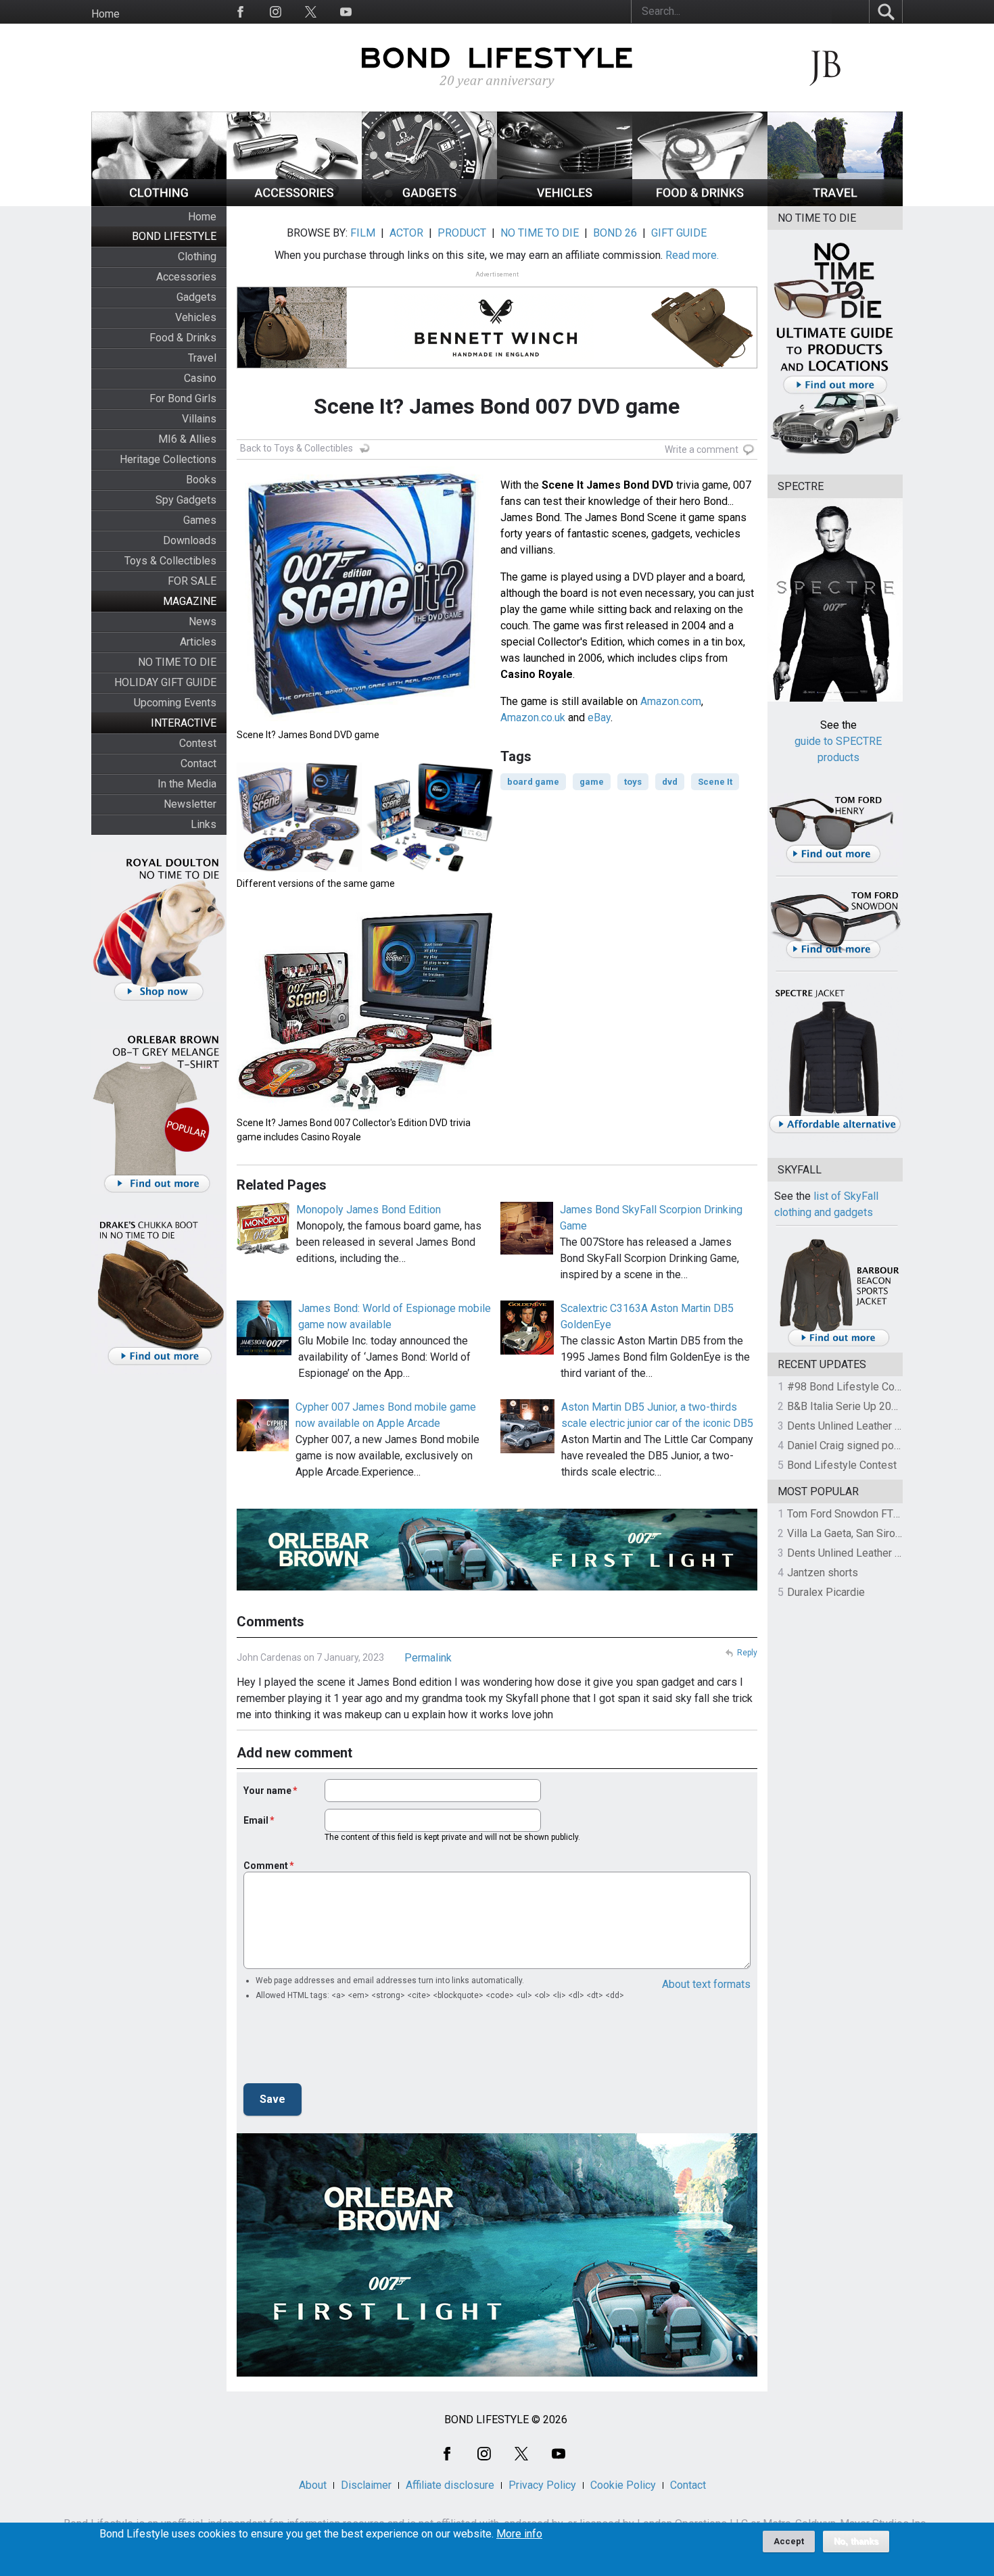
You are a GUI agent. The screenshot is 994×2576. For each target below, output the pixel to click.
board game (533, 782)
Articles (198, 642)
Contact (198, 763)
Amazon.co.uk (533, 718)
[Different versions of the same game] (365, 868)
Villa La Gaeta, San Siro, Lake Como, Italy (883, 1533)
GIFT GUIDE (679, 233)
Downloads (190, 540)
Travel (202, 358)
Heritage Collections (168, 459)
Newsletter (190, 804)
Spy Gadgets (186, 500)
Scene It (715, 782)
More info (519, 2534)
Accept (789, 2541)
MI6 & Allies (187, 439)
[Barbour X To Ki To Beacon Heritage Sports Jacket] (838, 1344)
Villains (199, 419)
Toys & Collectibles (170, 561)
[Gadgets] (429, 202)
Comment (266, 1866)
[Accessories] (294, 202)
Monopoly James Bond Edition (369, 1210)
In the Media (187, 784)
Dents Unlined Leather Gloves (857, 1426)
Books (201, 480)
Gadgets (196, 297)
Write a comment (702, 449)
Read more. (692, 255)
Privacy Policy (542, 2485)
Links (204, 824)
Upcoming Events (175, 703)
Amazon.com (671, 701)
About (313, 2485)
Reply (747, 1653)
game (592, 782)
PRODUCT (462, 233)
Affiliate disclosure (450, 2485)
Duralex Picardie (826, 1592)
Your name (267, 1791)
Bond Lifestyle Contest (842, 1465)
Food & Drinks (183, 338)
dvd (670, 782)
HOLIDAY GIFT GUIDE (165, 682)
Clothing (197, 257)
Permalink (428, 1658)
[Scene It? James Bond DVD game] (365, 720)
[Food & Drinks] (700, 202)
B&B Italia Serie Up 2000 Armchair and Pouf (890, 1406)
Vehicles (196, 317)
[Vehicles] (565, 202)
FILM (363, 233)
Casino (200, 378)
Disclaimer (366, 2485)
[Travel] (835, 202)
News (203, 622)
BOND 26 (615, 233)
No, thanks (856, 2542)
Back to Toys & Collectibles (297, 448)
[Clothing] (159, 202)
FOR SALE (192, 581)
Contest (198, 743)
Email (256, 1820)
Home (105, 14)
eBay (599, 718)
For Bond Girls (183, 398)
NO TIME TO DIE (177, 662)
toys (633, 782)
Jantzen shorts (823, 1573)
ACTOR (406, 233)
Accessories (186, 277)
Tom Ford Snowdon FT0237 (852, 1514)
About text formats (706, 1984)
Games (200, 520)
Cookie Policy (623, 2485)
